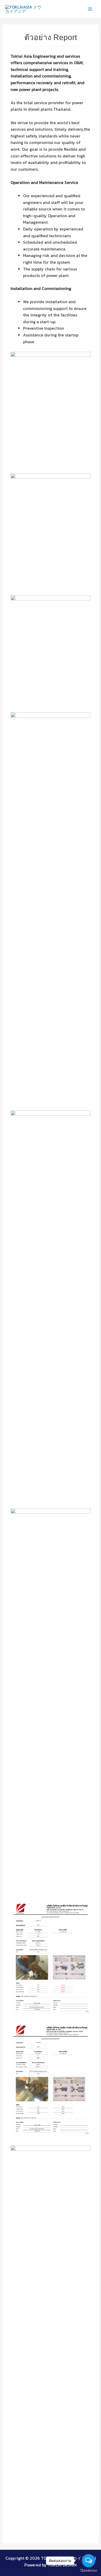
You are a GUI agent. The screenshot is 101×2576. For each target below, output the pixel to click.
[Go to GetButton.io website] (89, 2571)
